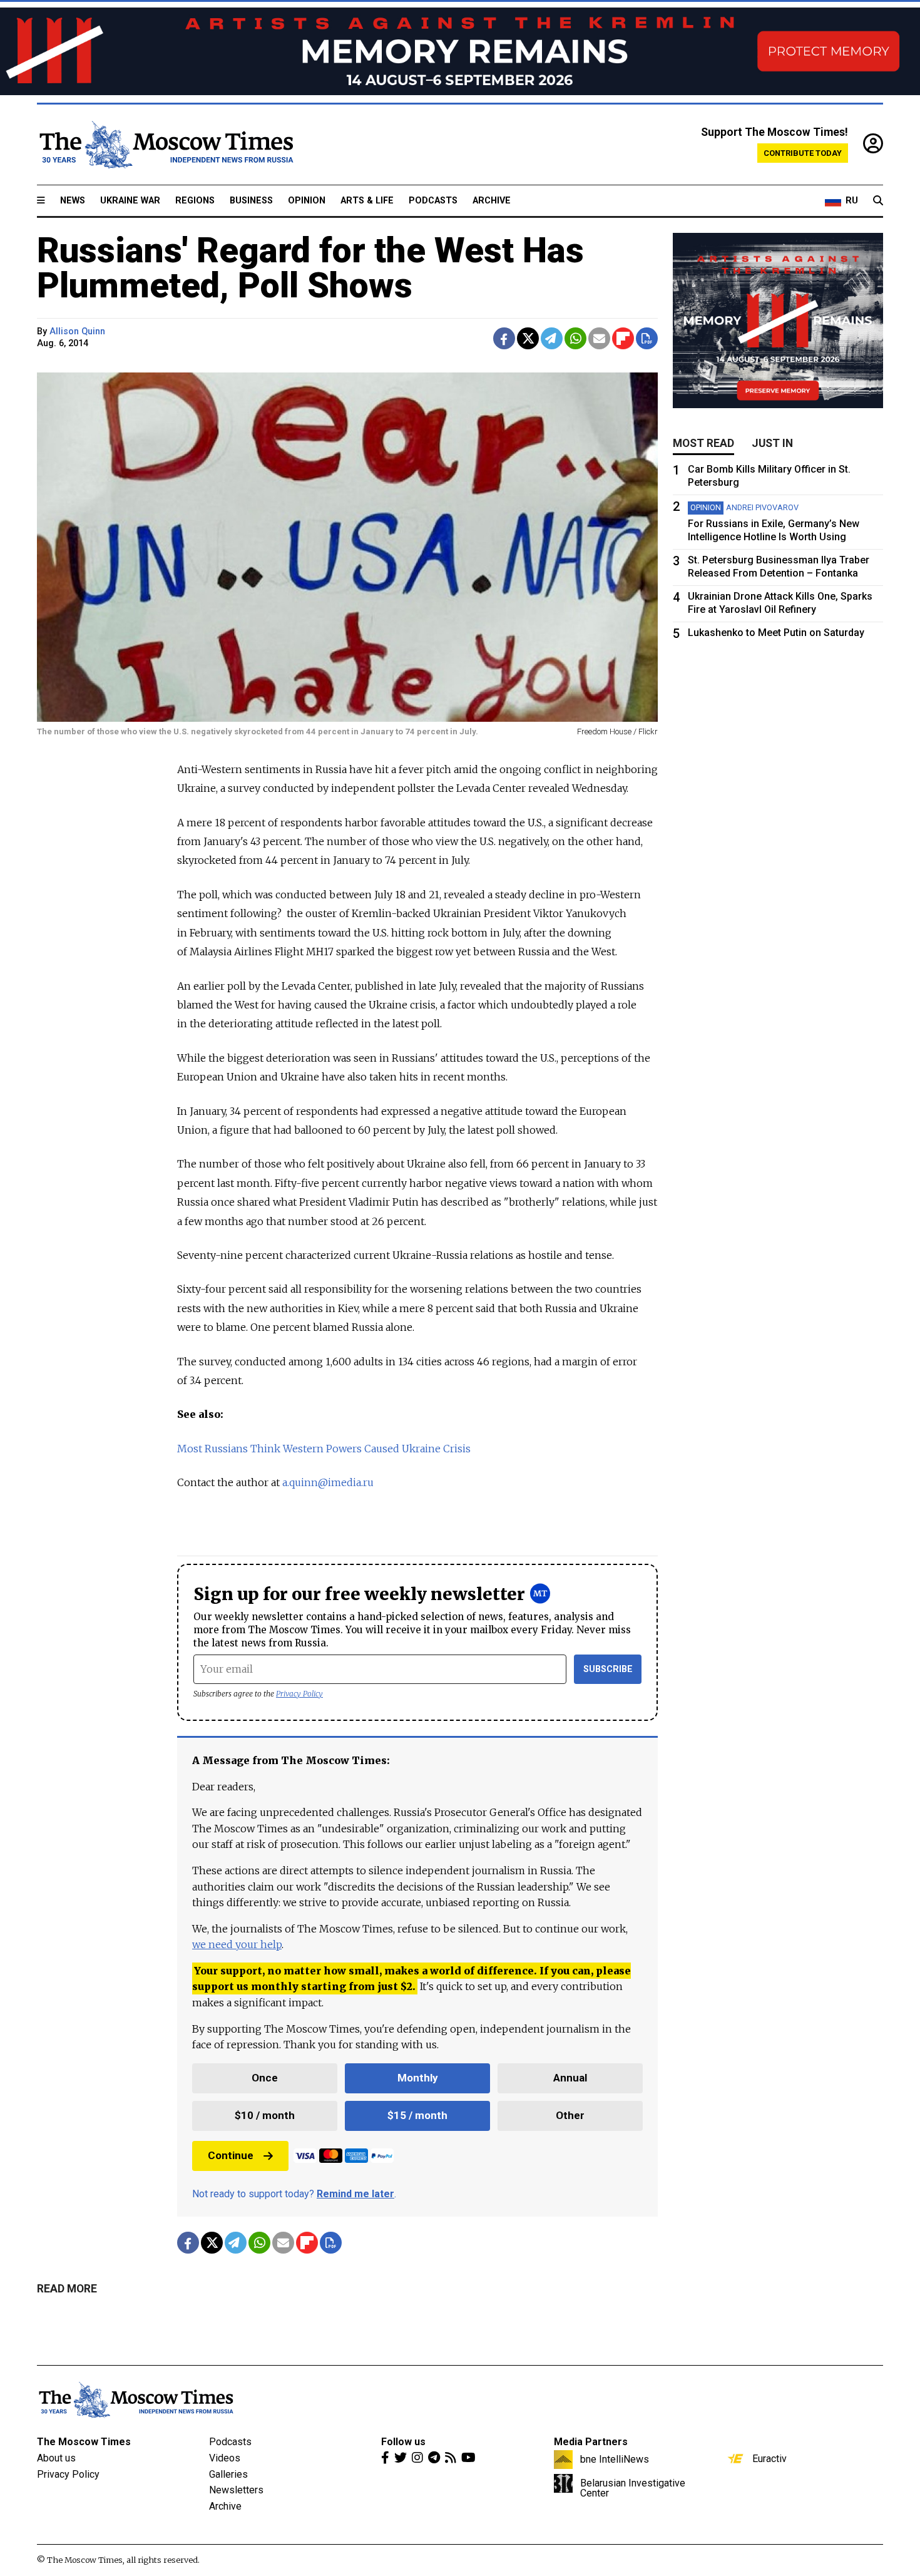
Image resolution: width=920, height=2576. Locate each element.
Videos (225, 2458)
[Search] (878, 201)
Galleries (228, 2474)
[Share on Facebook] (504, 338)
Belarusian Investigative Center (633, 2488)
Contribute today (803, 153)
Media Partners (591, 2442)
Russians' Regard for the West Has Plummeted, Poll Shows (310, 268)
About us (56, 2458)
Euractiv (769, 2458)
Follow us (403, 2442)
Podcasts (433, 201)
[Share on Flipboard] (623, 338)
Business (251, 201)
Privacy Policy (299, 1694)
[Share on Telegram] (552, 338)
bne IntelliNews (615, 2459)
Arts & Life (367, 201)
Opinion (307, 201)
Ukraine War (130, 201)
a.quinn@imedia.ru (328, 1482)
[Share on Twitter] (528, 338)
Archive (492, 201)
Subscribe (608, 1669)
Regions (195, 201)
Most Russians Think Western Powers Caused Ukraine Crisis (324, 1449)
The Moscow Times (84, 2442)
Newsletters (236, 2490)
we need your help (237, 1944)
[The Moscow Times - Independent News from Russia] (165, 145)
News (73, 201)
